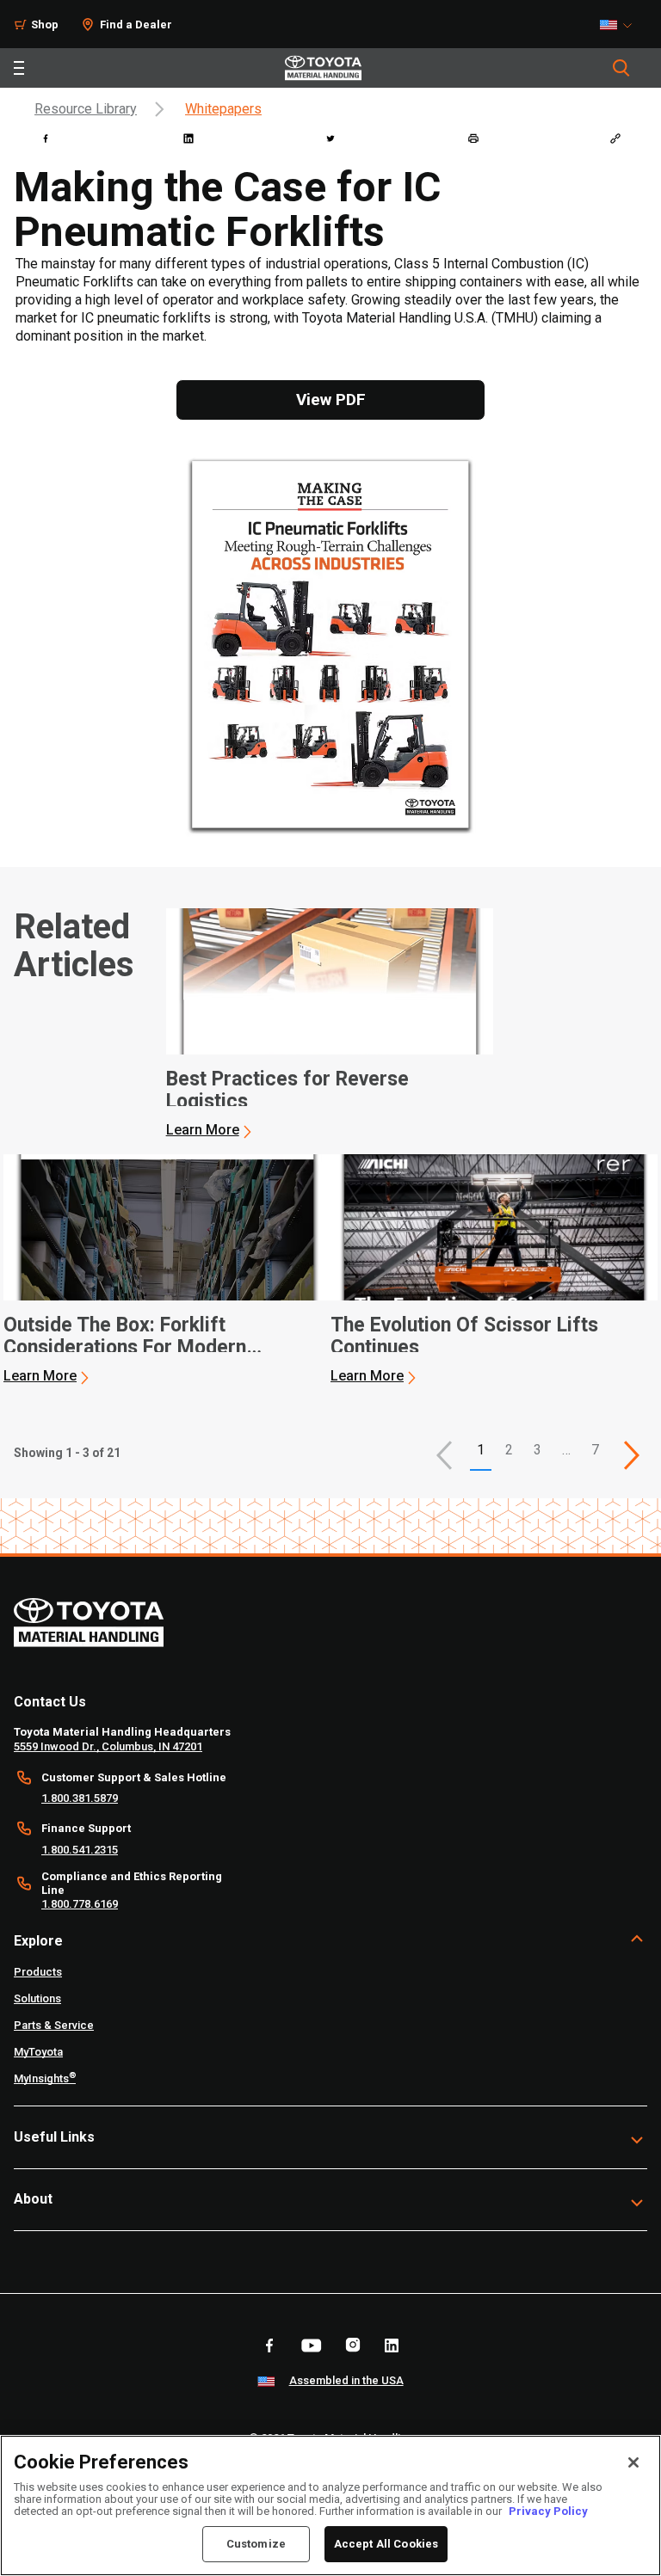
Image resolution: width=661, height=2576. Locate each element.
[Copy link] (615, 138)
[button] (444, 1455)
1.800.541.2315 (80, 1850)
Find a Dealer (136, 25)
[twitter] (330, 138)
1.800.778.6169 (80, 1904)
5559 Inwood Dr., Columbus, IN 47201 (108, 1746)
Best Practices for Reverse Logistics (287, 1091)
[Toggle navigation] (19, 68)
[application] (330, 1024)
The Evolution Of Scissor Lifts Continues (464, 1337)
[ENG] (621, 25)
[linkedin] (188, 138)
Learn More (203, 1130)
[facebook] (46, 138)
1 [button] (481, 1450)
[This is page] (632, 1455)
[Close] (633, 2462)
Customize (256, 2544)
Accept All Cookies (386, 2544)
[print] (473, 138)
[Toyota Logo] (323, 68)
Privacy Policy (548, 2511)
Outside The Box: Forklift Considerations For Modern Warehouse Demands (125, 1337)
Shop (45, 25)
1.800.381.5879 (80, 1798)
